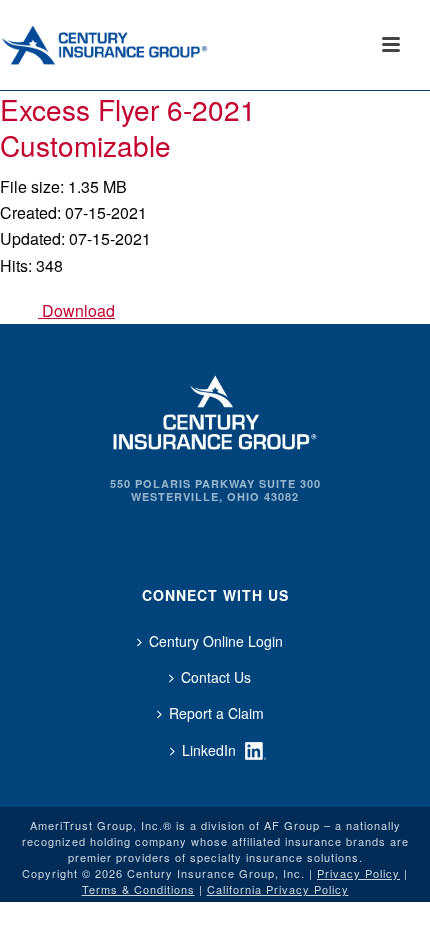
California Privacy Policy (278, 889)
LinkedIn (209, 750)
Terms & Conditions (138, 889)
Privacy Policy (358, 873)
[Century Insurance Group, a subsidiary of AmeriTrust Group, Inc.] (215, 410)
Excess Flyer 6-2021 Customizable (128, 127)
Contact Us (216, 677)
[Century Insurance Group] (131, 45)
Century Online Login (216, 641)
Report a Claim (216, 713)
